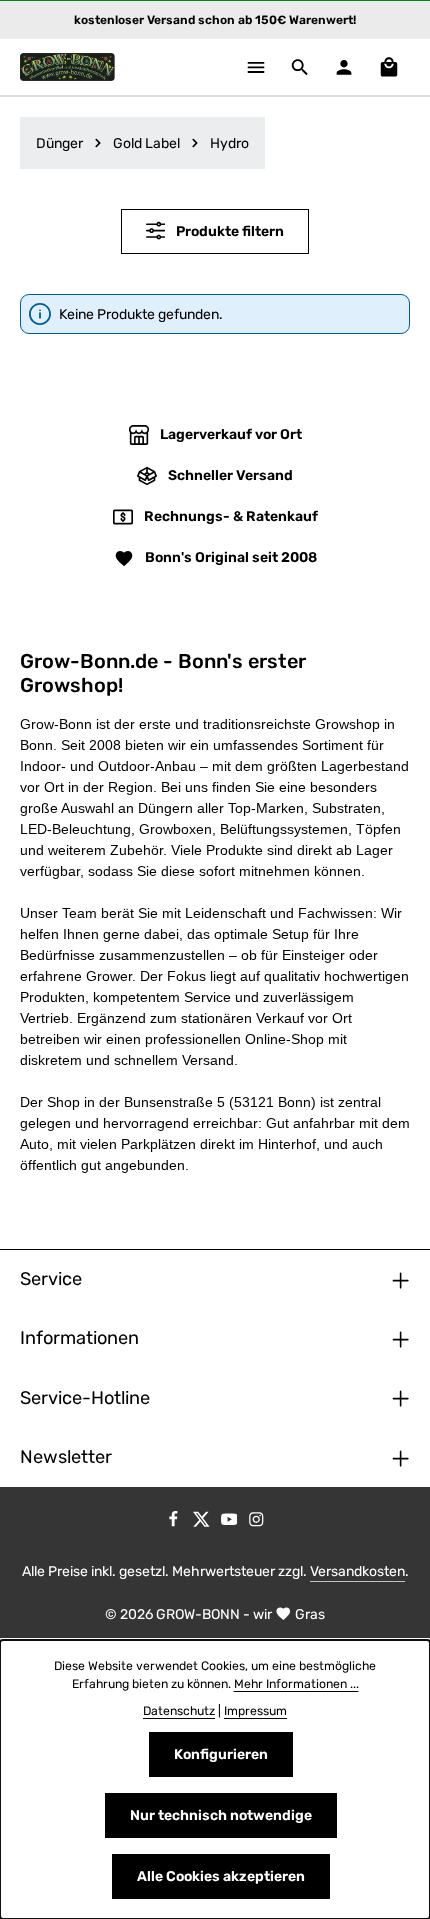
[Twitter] (203, 1523)
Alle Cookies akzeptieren (221, 1876)
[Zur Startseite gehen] (67, 67)
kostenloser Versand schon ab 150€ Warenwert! (215, 20)
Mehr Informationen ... (296, 1684)
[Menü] (256, 67)
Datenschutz (179, 1711)
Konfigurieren (221, 1754)
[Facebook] (175, 1523)
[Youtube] (231, 1523)
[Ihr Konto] (344, 67)
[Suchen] (300, 67)
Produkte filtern (228, 231)
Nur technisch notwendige (221, 1815)
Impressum (255, 1711)
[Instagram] (256, 1523)
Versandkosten (357, 1571)
